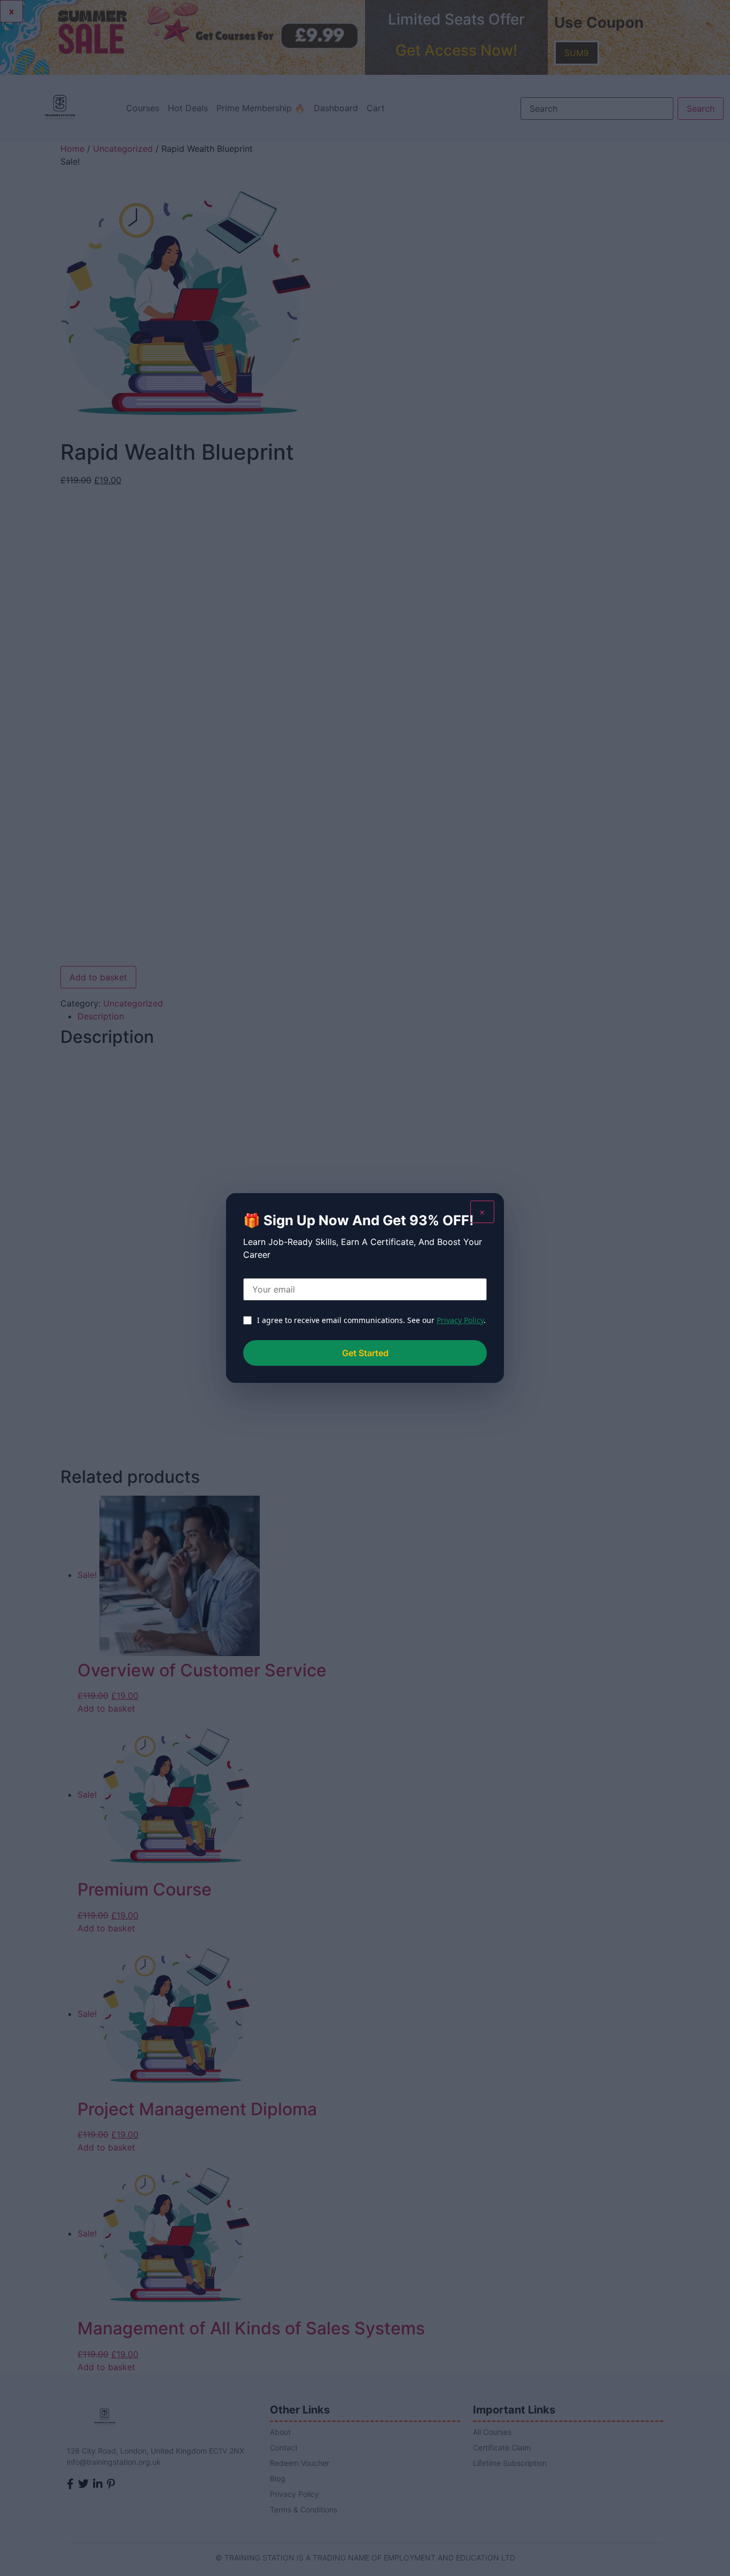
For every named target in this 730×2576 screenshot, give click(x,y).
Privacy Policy (460, 1320)
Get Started (365, 1353)
